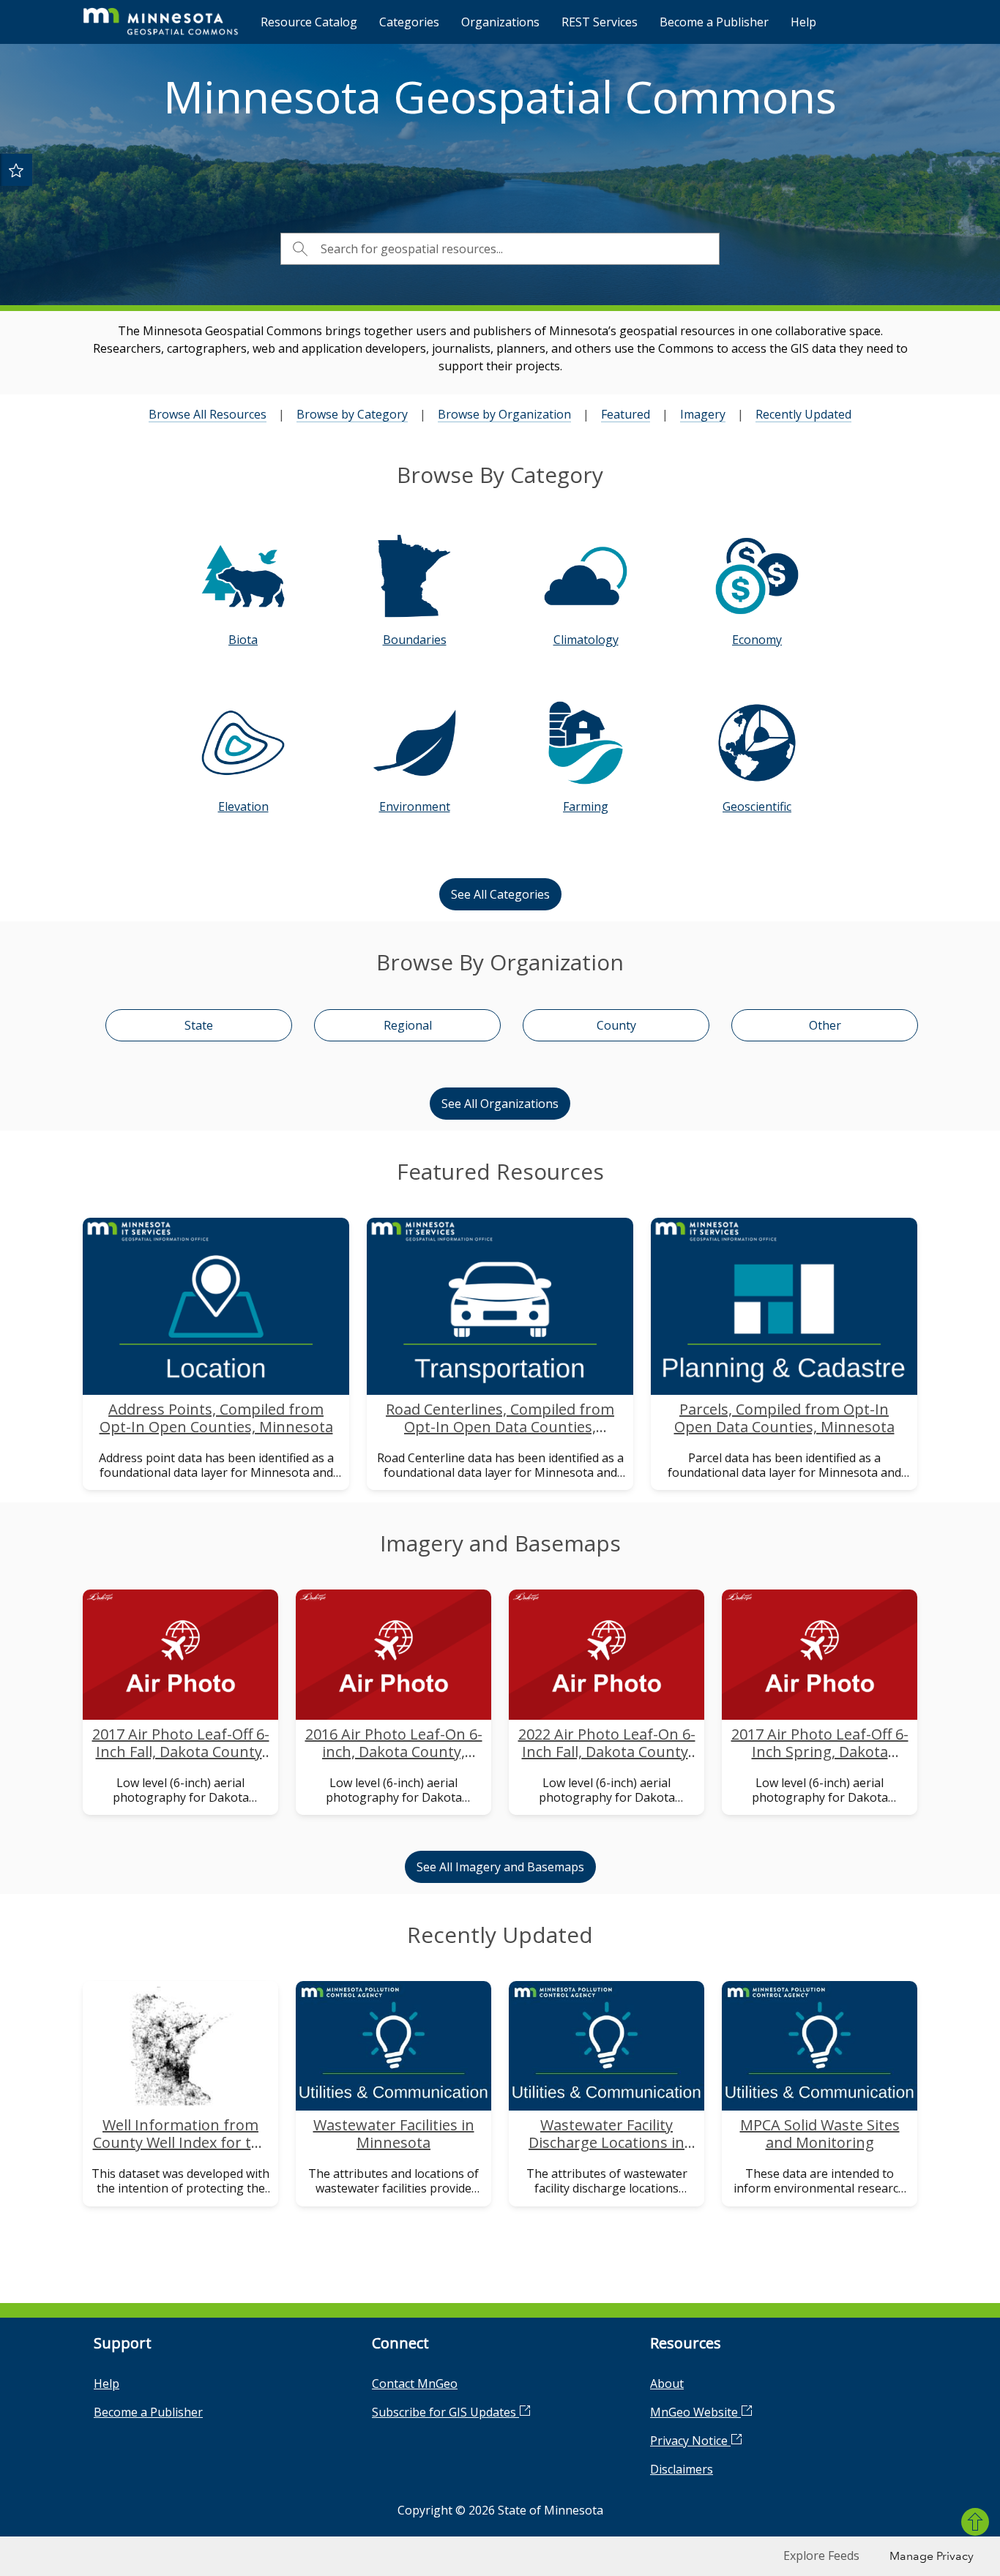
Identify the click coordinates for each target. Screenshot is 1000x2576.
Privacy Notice (690, 2441)
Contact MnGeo (415, 2384)
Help (803, 22)
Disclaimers (682, 2469)
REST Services (600, 22)
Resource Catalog (309, 22)
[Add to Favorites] (16, 170)
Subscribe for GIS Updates (445, 2412)
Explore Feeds (821, 2556)
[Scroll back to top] (975, 2522)
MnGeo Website (695, 2412)
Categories (409, 22)
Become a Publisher (714, 22)
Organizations (500, 22)
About (667, 2384)
